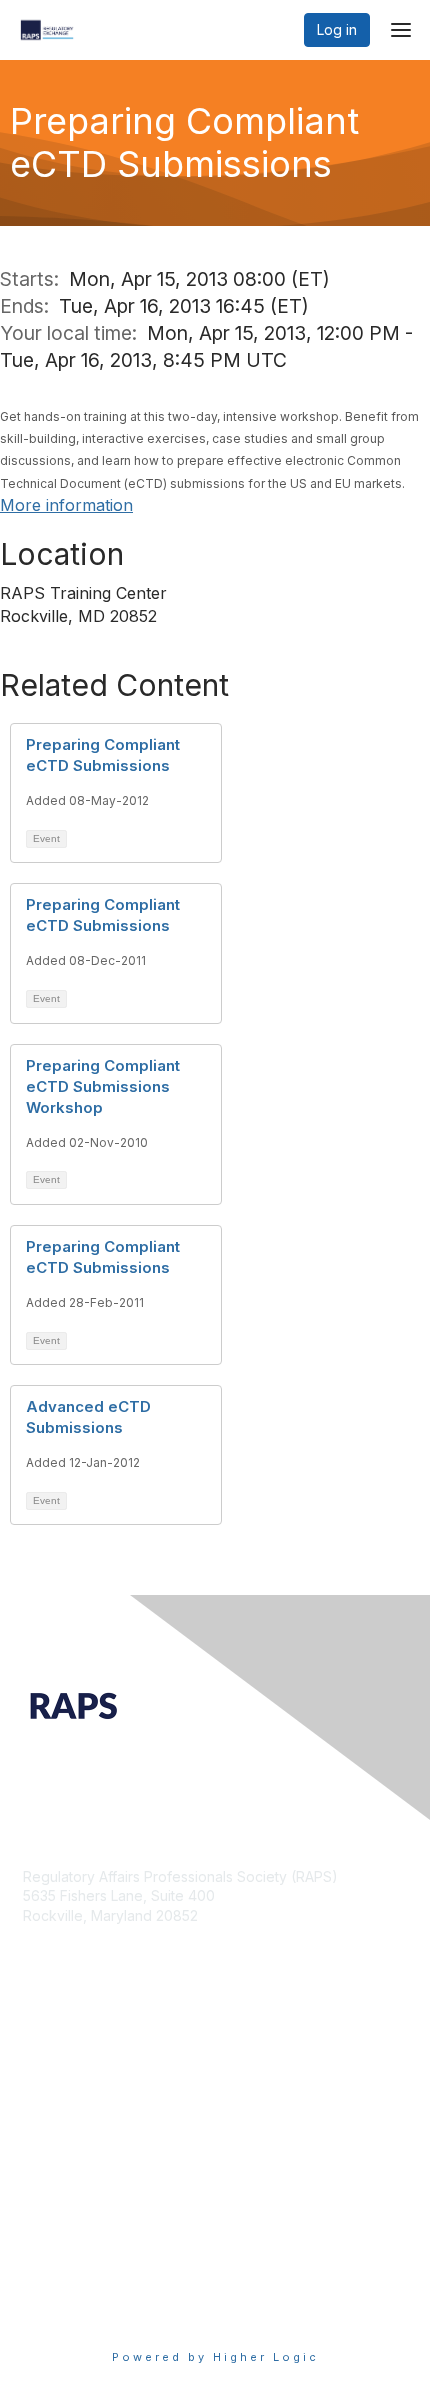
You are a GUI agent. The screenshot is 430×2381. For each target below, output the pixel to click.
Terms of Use (67, 2286)
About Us (53, 2267)
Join (37, 2096)
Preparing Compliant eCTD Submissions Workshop (103, 1086)
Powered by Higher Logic (215, 2357)
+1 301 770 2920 (77, 1964)
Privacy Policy (69, 2306)
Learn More (61, 2135)
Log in (337, 29)
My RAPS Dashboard (91, 2115)
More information (66, 505)
